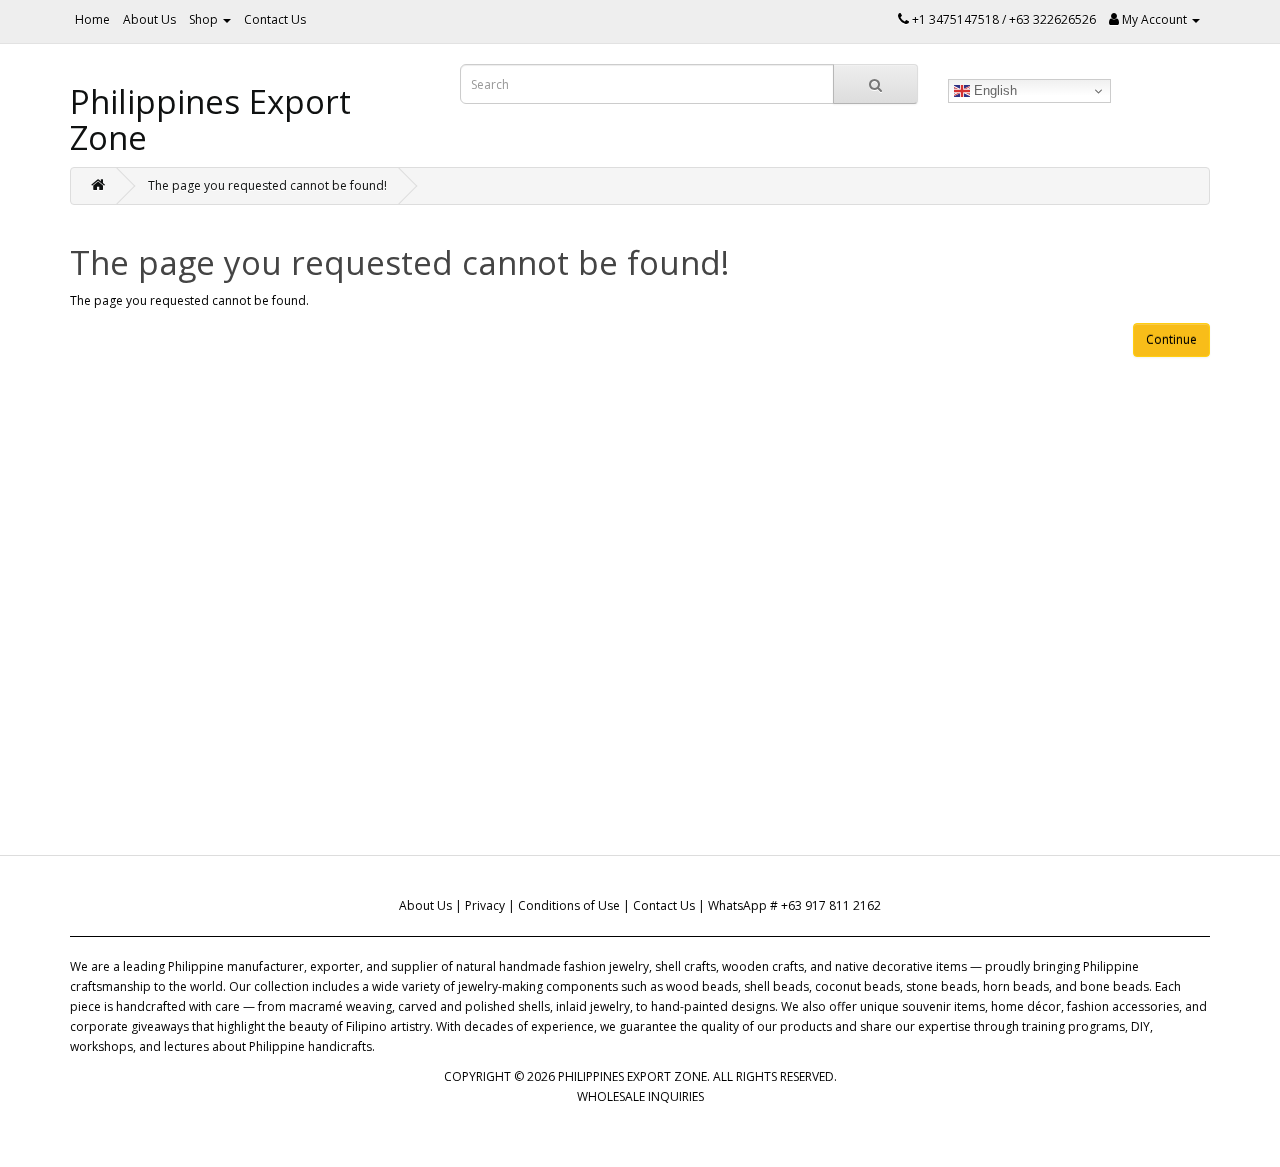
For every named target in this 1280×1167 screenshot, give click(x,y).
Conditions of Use (569, 905)
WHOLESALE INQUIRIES (640, 1096)
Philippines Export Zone (210, 119)
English (993, 90)
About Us (149, 19)
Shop (205, 19)
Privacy (485, 905)
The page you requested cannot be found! (267, 185)
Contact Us (275, 19)
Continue (1171, 339)
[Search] (875, 84)
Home (92, 19)
